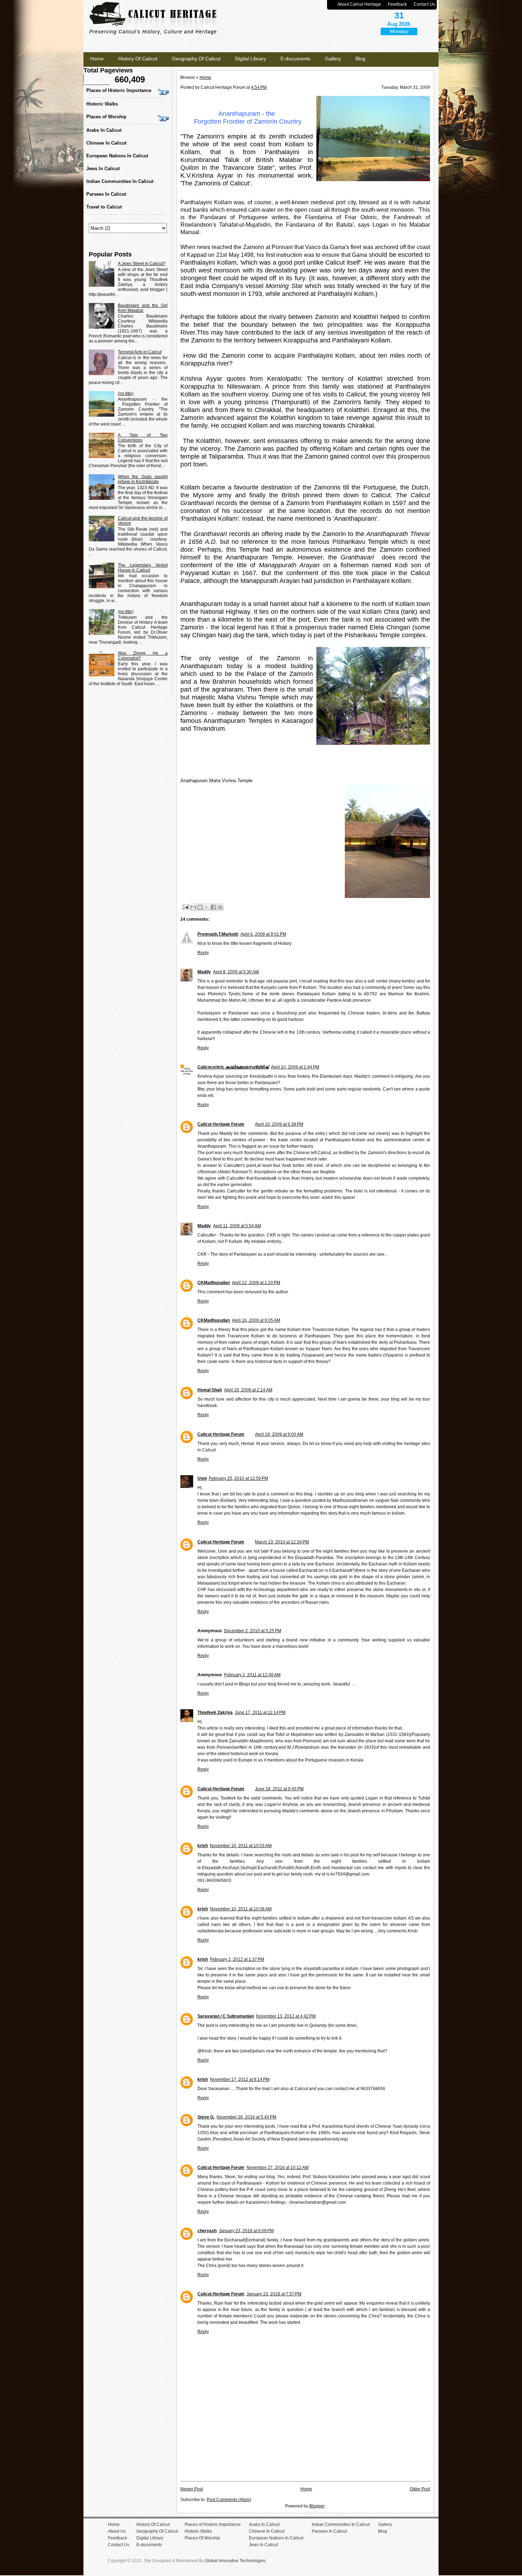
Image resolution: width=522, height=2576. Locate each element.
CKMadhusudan (214, 1283)
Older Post (420, 2489)
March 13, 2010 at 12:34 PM (282, 1542)
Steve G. (206, 2117)
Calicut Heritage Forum (221, 1124)
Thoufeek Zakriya (215, 1712)
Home (97, 59)
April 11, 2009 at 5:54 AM (237, 1226)
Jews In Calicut (103, 169)
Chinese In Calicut (106, 143)
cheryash (207, 2231)
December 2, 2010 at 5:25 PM (253, 1631)
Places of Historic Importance (119, 90)
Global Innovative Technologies (235, 2561)
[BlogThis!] (200, 907)
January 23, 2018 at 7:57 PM (274, 2294)
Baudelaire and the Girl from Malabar (143, 308)
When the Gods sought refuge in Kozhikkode (143, 479)
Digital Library (251, 59)
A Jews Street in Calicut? (142, 264)
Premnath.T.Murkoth (218, 934)
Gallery (333, 59)
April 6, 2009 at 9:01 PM (263, 934)
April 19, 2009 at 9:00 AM (279, 1434)
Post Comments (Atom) (229, 2500)
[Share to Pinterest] (220, 907)
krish (203, 1846)
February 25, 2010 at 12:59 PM (238, 1478)
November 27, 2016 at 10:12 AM (278, 2168)
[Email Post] (185, 907)
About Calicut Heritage (359, 4)
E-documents (295, 59)
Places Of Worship (202, 2538)
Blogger (317, 2506)
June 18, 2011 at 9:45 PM (279, 1789)
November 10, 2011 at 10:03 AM (241, 1846)
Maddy (204, 972)
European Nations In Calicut (117, 156)
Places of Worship (106, 117)
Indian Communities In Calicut (120, 181)
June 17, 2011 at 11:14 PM (260, 1712)
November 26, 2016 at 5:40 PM (246, 2117)
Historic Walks (102, 104)
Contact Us (424, 4)
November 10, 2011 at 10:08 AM (241, 1909)
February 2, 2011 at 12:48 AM (252, 1675)
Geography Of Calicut (196, 59)
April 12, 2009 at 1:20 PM (256, 1283)
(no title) (126, 394)
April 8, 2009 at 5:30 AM (236, 972)
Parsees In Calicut (106, 194)
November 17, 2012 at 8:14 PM (240, 2079)
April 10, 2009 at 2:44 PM (295, 1067)
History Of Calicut (138, 59)
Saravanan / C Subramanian (226, 2016)
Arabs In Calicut (104, 130)
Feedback (397, 4)
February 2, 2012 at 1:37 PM (237, 1959)
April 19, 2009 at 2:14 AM (248, 1390)
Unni (202, 1478)
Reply (203, 953)
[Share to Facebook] (213, 907)
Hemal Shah (210, 1390)
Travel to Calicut (104, 207)
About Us (117, 2531)
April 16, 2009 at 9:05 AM (256, 1320)
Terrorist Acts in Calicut (140, 352)
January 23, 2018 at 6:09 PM (246, 2231)
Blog (360, 59)
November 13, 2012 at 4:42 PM (286, 2016)
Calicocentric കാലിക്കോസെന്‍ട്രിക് (233, 1067)
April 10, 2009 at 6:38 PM (279, 1124)
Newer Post (192, 2489)
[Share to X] (207, 907)
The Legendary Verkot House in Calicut (143, 568)
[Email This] (193, 907)
